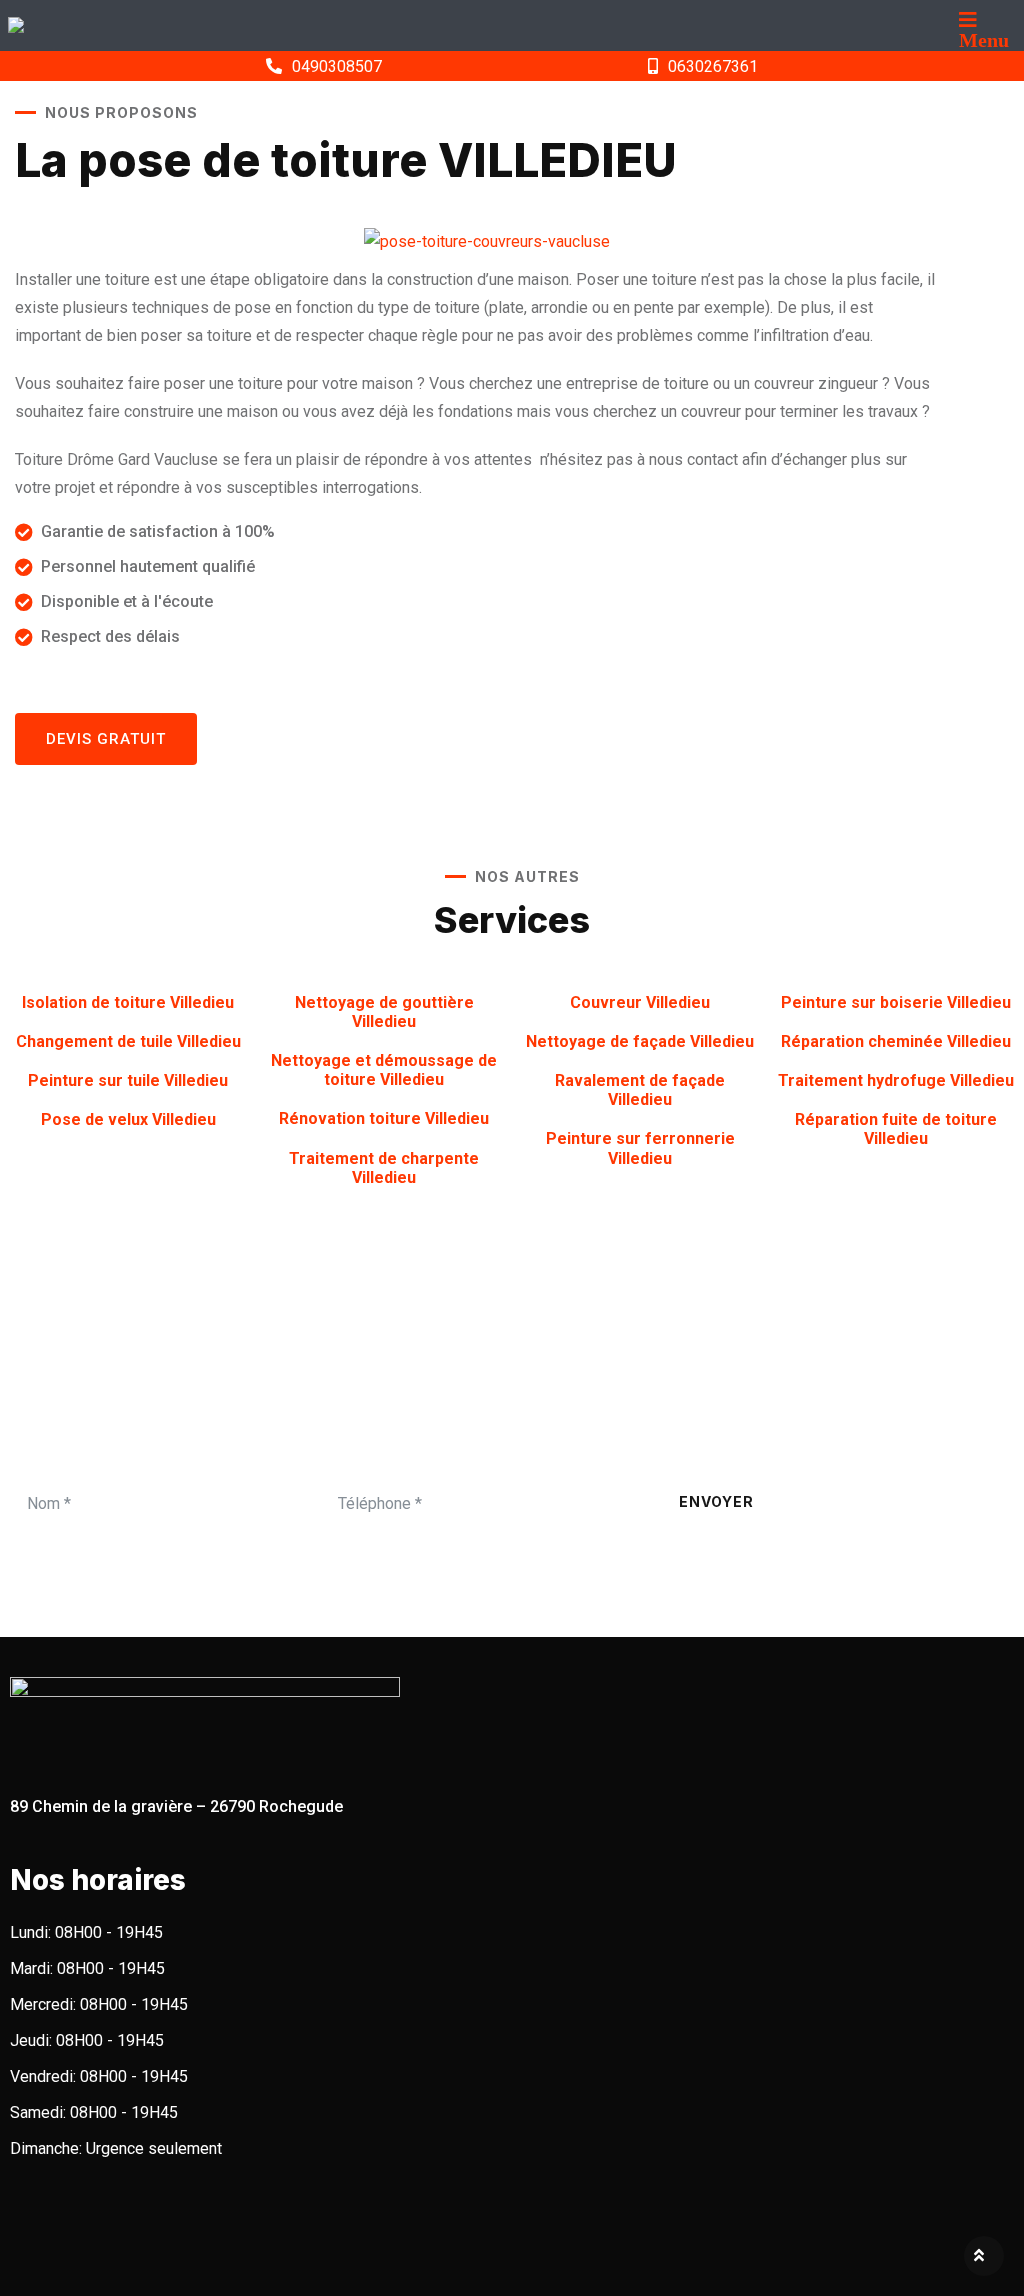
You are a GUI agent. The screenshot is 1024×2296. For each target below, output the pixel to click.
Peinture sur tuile (128, 1080)
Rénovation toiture (384, 1118)
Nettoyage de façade (640, 1041)
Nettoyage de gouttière (384, 1012)
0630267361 (713, 66)
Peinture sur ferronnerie (640, 1148)
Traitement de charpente (384, 1168)
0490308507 (337, 66)
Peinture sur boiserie (896, 1002)
